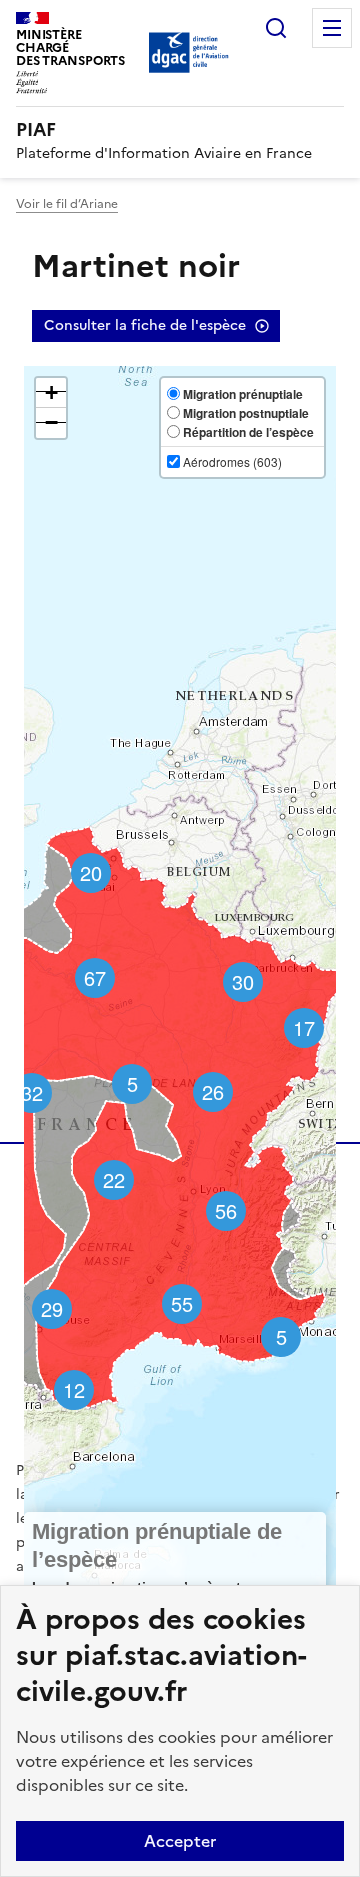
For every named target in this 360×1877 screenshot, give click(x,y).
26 (213, 1091)
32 (32, 1092)
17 (304, 1027)
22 (114, 1179)
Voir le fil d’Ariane (67, 204)
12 (74, 1389)
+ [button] (51, 392)
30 (243, 981)
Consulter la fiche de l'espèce (145, 325)
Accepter (180, 1841)
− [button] (51, 422)
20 (91, 872)
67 (95, 977)
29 (52, 1308)
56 (226, 1210)
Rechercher (276, 28)
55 (182, 1303)
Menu (332, 28)
